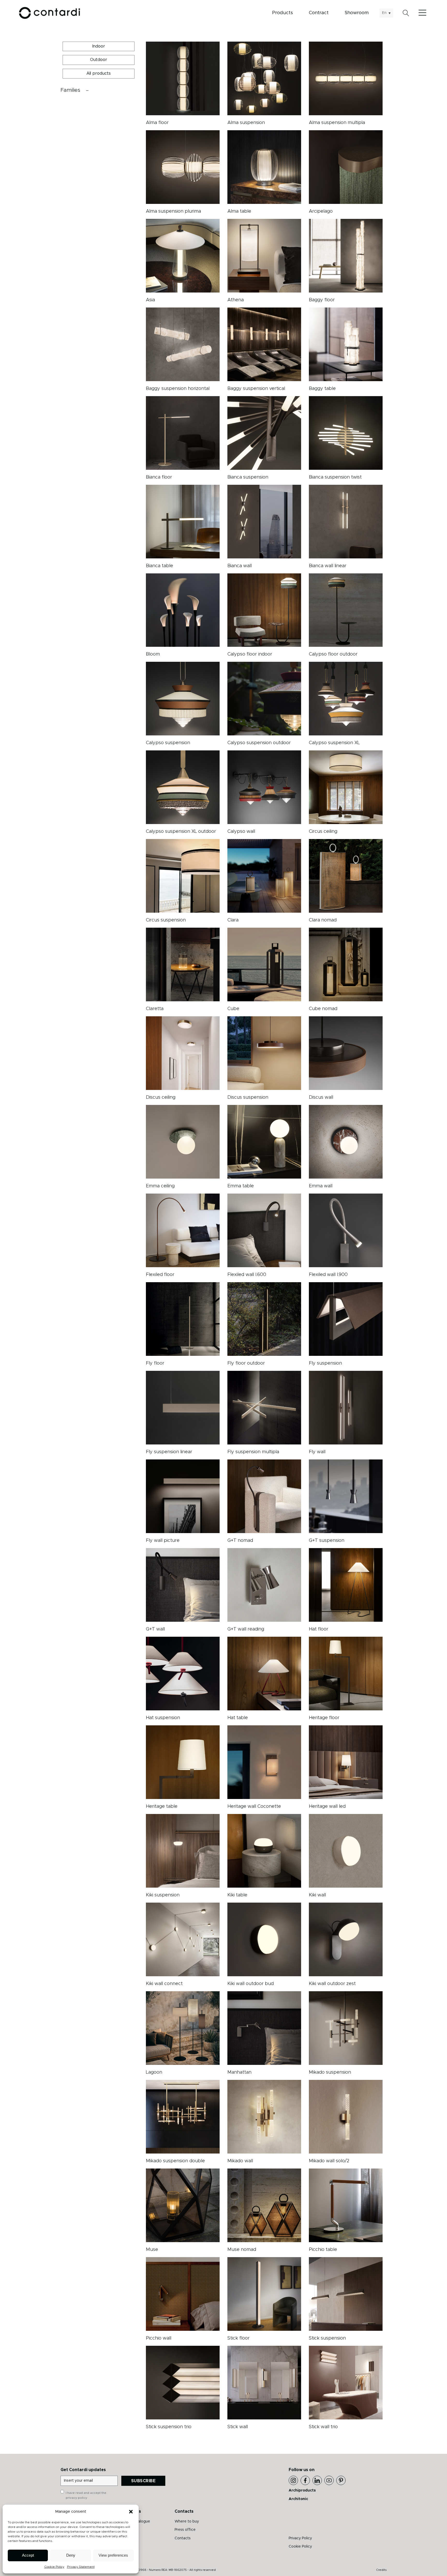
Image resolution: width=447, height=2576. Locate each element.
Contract (319, 13)
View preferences (113, 2555)
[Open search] (406, 13)
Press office (185, 2530)
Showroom (357, 13)
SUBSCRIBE (143, 2481)
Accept (28, 2555)
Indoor (99, 46)
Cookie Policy (54, 2567)
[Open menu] (424, 13)
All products (99, 73)
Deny (71, 2555)
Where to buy (187, 2521)
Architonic (298, 2499)
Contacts (183, 2538)
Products (282, 13)
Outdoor (99, 60)
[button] (131, 2512)
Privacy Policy (300, 2538)
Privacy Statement (81, 2567)
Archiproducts (302, 2490)
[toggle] (59, 90)
